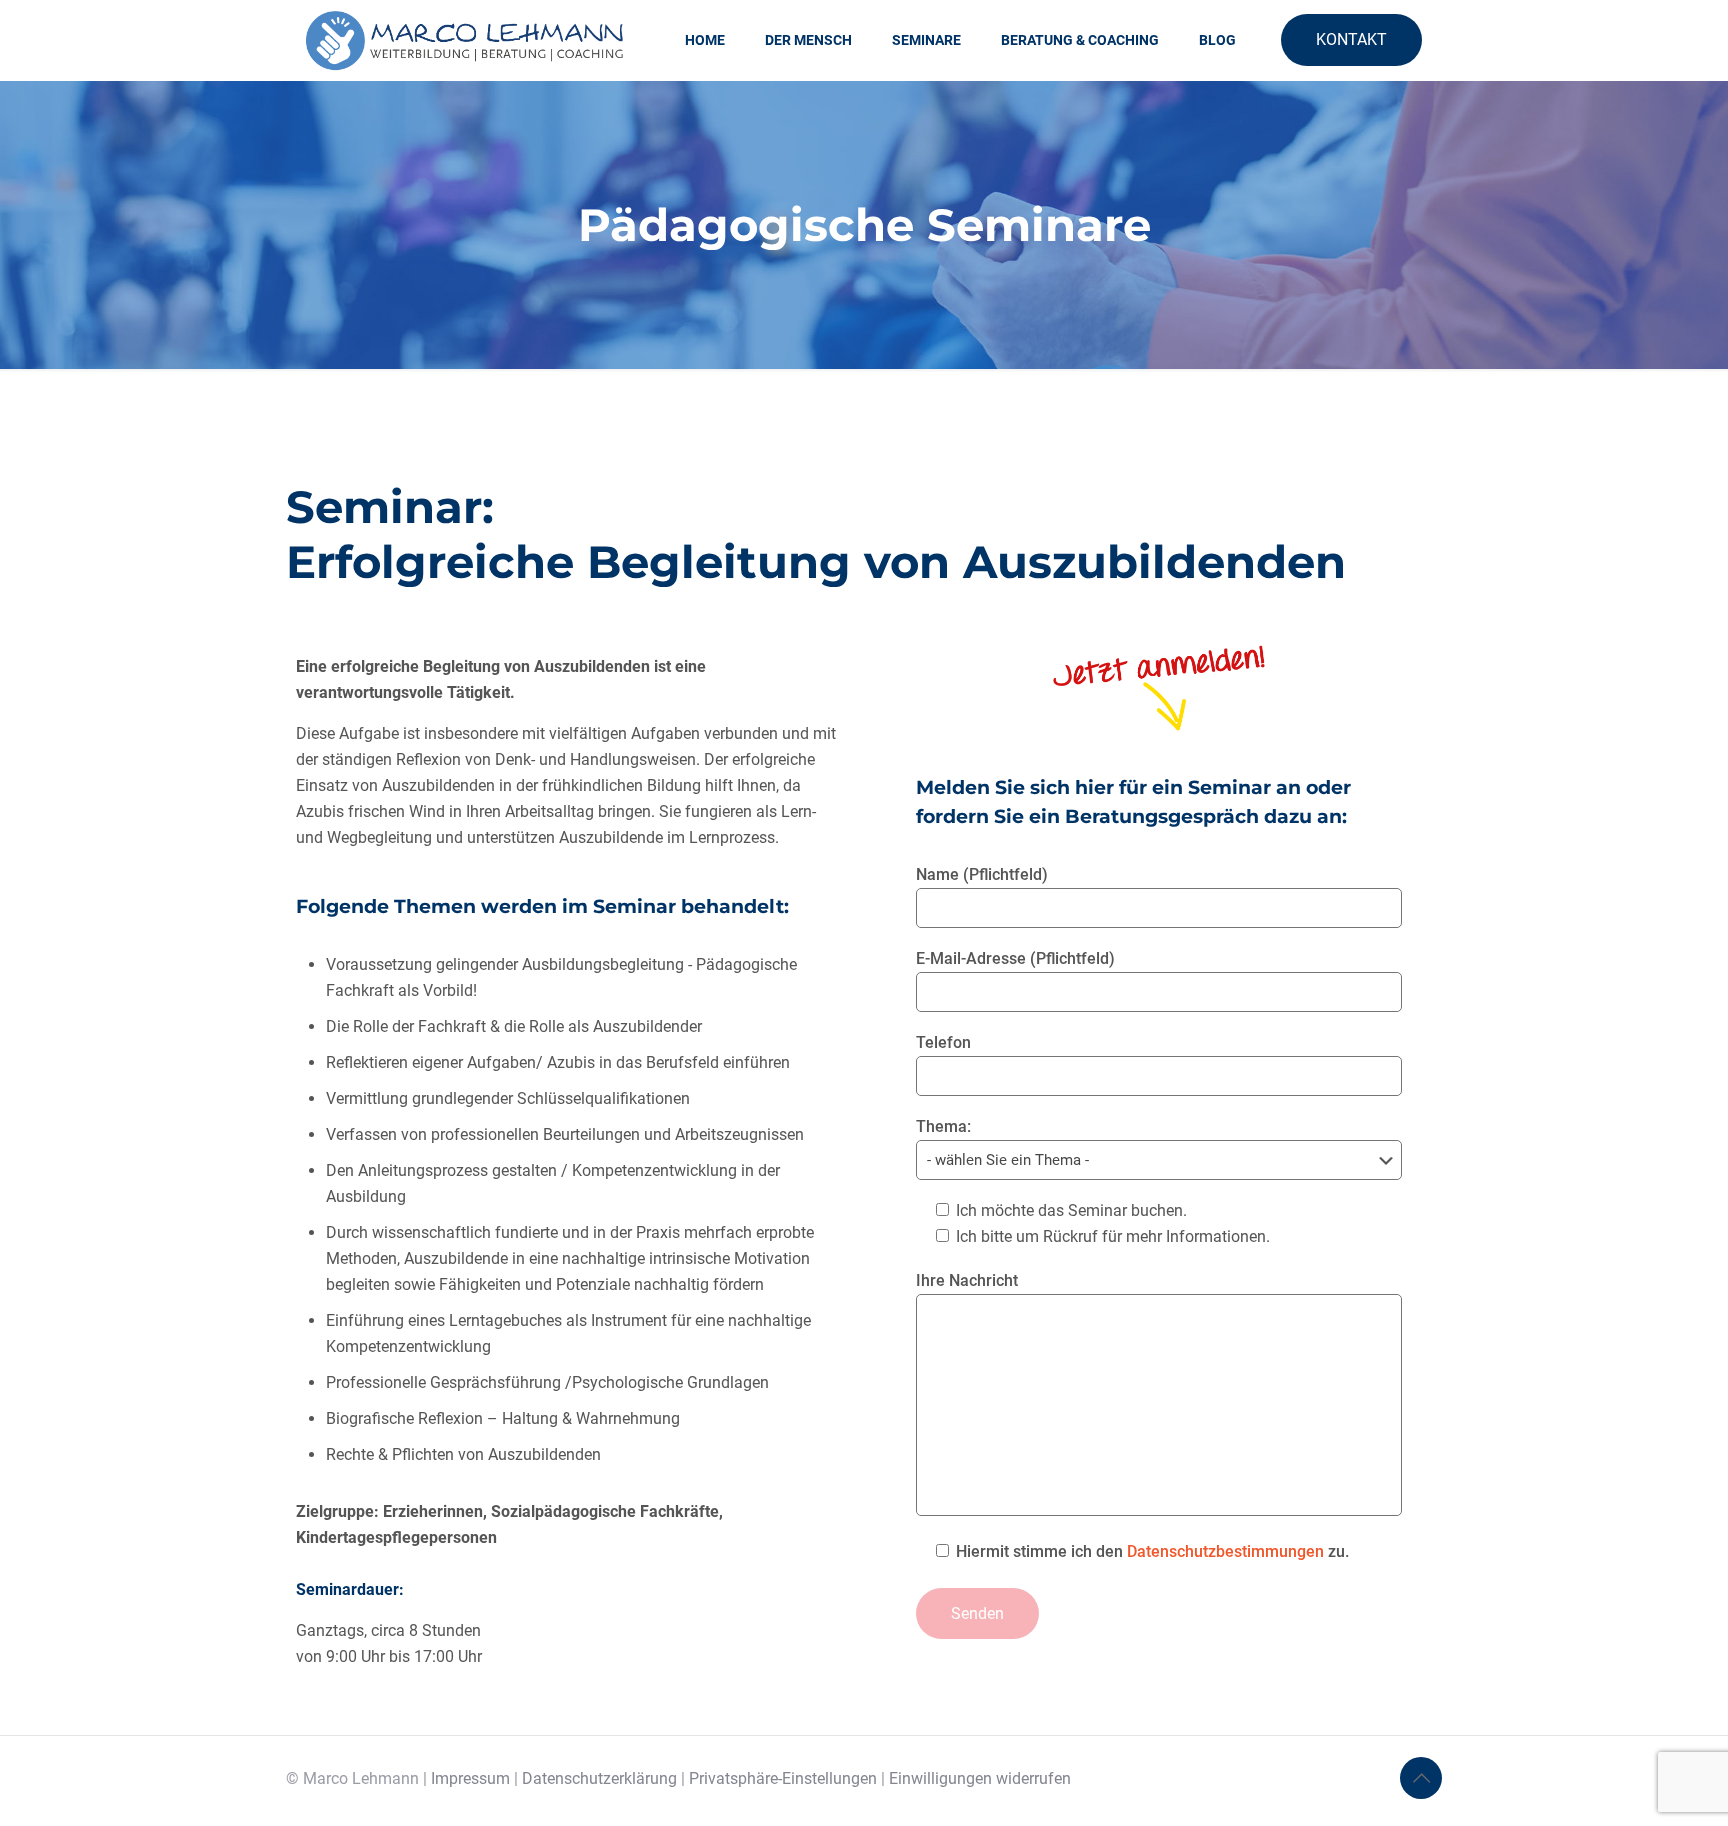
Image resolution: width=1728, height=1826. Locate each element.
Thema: (943, 1126)
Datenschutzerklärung (599, 1778)
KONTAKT (1351, 39)
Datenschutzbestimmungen (1225, 1551)
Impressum (470, 1778)
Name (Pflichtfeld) (982, 874)
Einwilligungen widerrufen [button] (980, 1778)
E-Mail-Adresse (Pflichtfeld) (1015, 958)
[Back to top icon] (1421, 1778)
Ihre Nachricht (967, 1280)
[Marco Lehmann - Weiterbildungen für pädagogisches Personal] (465, 40)
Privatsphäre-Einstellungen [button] (783, 1778)
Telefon (943, 1042)
